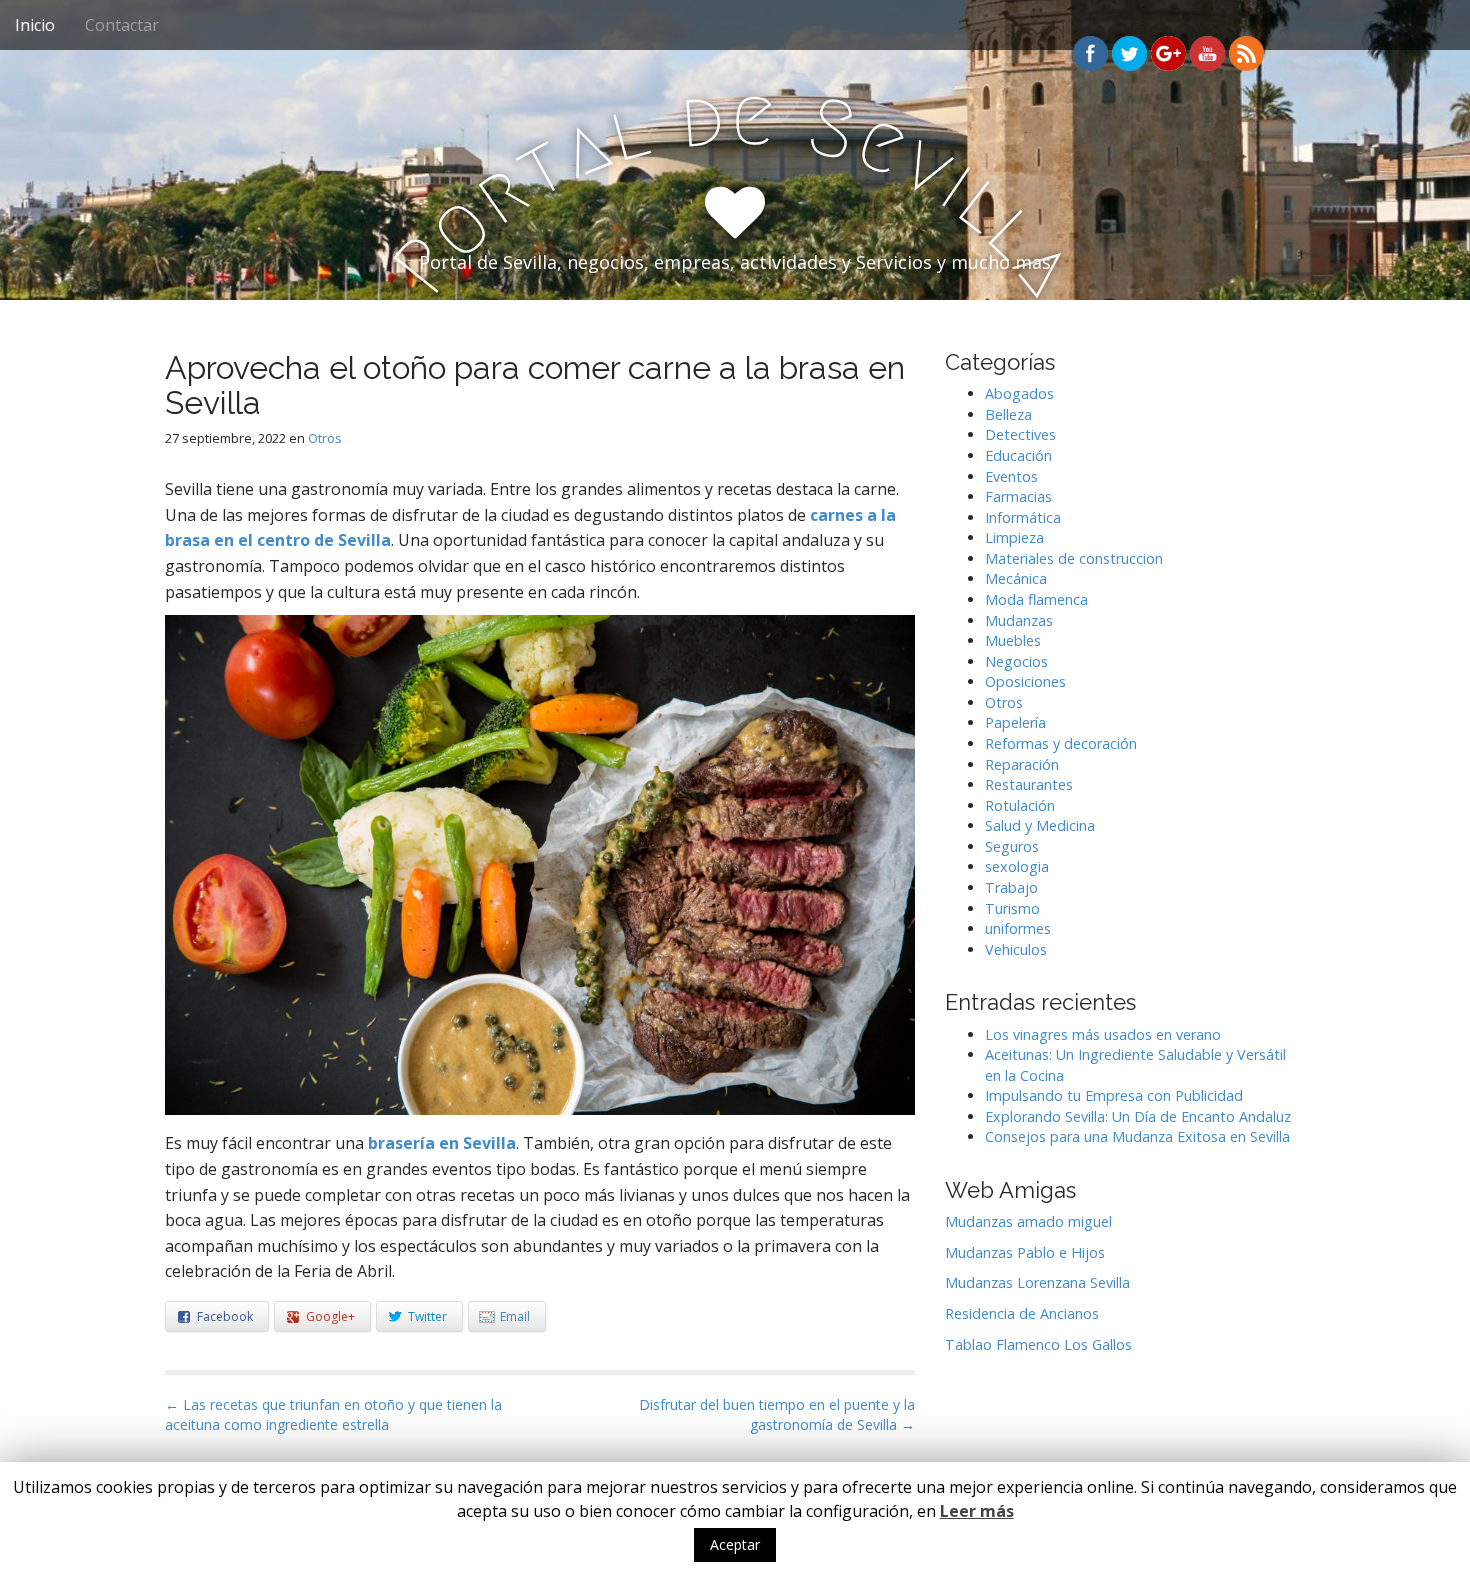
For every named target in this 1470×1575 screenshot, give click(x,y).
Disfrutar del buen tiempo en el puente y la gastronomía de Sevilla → (777, 1414)
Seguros (1012, 846)
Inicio (35, 25)
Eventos (1011, 476)
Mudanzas (1019, 620)
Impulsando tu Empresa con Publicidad (1114, 1095)
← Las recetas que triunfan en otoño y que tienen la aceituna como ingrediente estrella (333, 1414)
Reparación (1022, 764)
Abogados (1019, 393)
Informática (1023, 517)
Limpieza (1014, 537)
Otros (325, 438)
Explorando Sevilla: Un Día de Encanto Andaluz (1138, 1116)
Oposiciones (1025, 681)
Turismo (1012, 908)
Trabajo (1011, 887)
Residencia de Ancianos (1022, 1313)
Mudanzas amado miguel (1028, 1221)
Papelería (1015, 722)
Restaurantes (1029, 784)
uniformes (1018, 928)
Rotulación (1020, 805)
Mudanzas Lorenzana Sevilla (1037, 1282)
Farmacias (1018, 496)
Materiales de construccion (1074, 558)
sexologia (1017, 866)
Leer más (977, 1511)
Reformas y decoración (1061, 743)
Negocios (1016, 661)
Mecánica (1016, 578)
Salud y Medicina (1040, 825)
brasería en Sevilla (442, 1143)
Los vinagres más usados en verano (1103, 1034)
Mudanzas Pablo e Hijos (1025, 1252)
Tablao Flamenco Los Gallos (1038, 1344)
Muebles (1013, 640)
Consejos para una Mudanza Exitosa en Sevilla (1137, 1136)
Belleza (1008, 414)
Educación (1018, 455)
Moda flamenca (1036, 599)
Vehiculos (1016, 949)
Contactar (122, 25)
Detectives (1020, 434)
